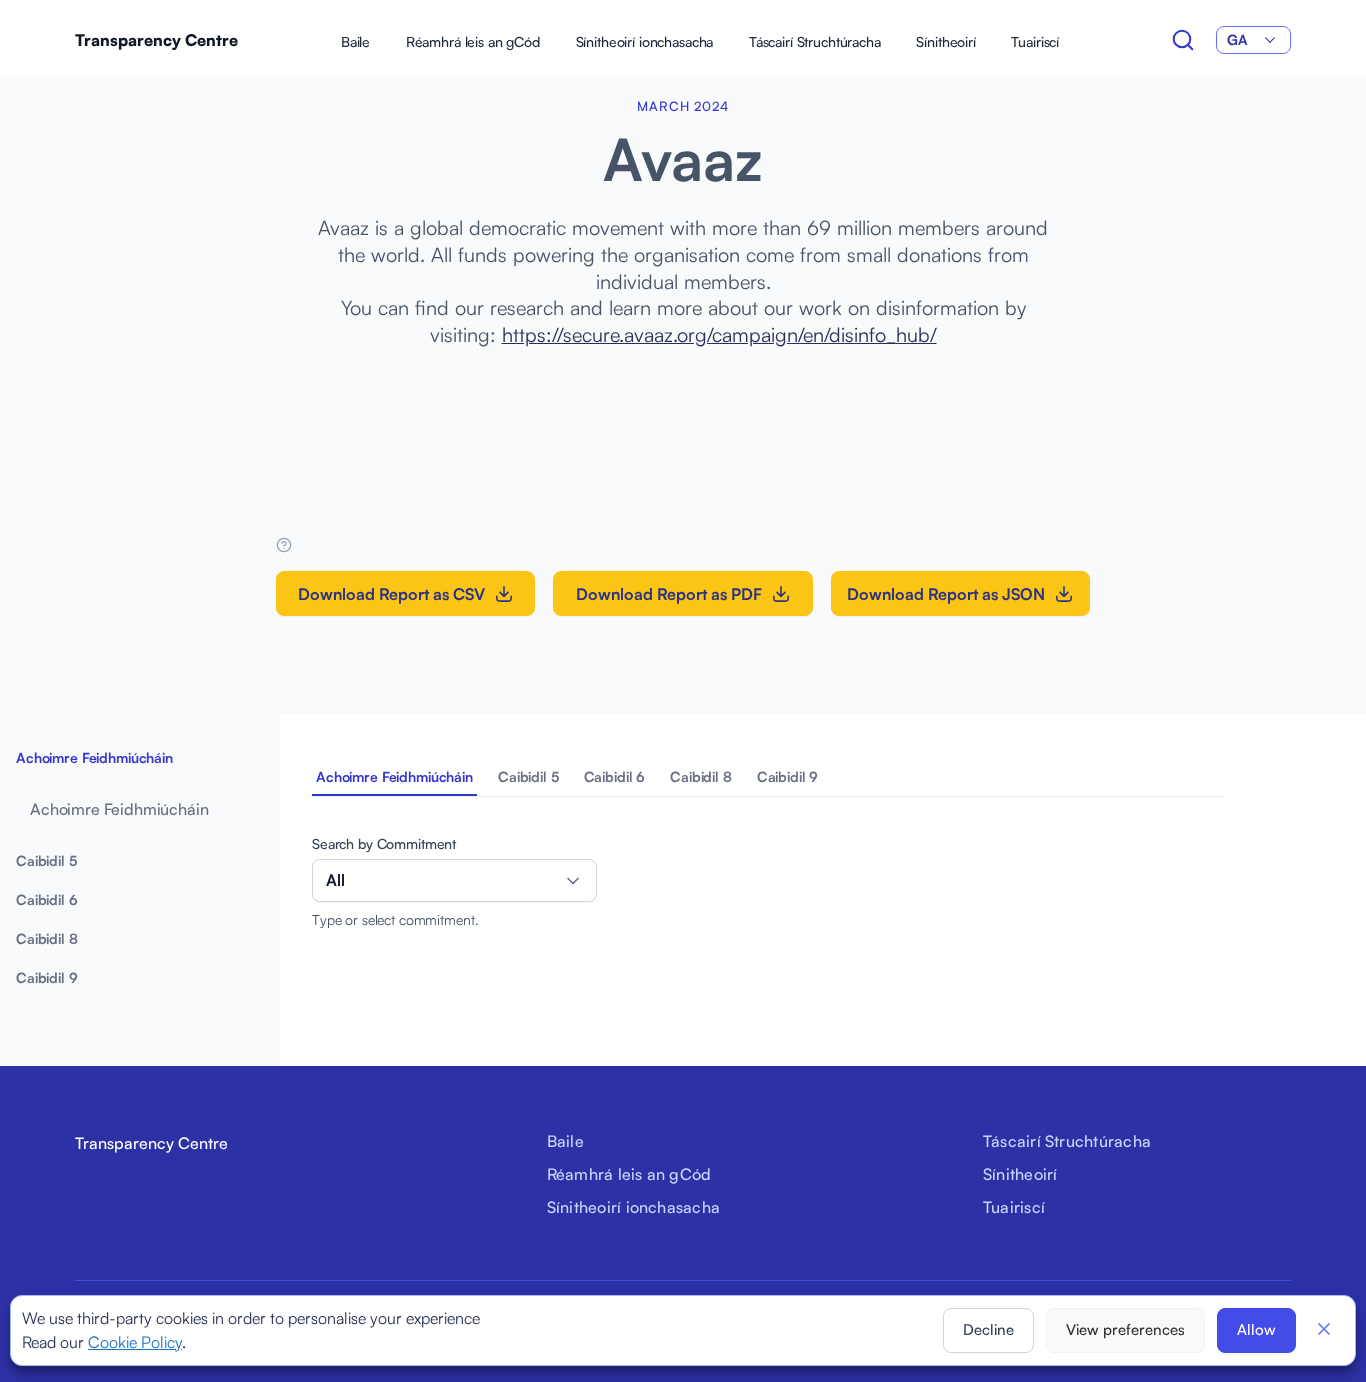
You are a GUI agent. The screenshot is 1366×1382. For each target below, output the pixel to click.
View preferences (1125, 1329)
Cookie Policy (135, 1342)
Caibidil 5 (528, 776)
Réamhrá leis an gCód (473, 41)
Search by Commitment (384, 843)
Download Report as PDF (669, 594)
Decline (988, 1329)
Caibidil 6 (615, 776)
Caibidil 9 (788, 776)
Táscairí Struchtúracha (815, 41)
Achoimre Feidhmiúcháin (394, 776)
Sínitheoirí (945, 41)
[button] (1324, 1329)
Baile (355, 41)
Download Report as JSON (946, 594)
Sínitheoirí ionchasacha (645, 41)
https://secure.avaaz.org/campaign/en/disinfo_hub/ (719, 334)
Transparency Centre (156, 40)
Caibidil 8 (701, 776)
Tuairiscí (1035, 41)
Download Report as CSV (391, 594)
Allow (1256, 1329)
